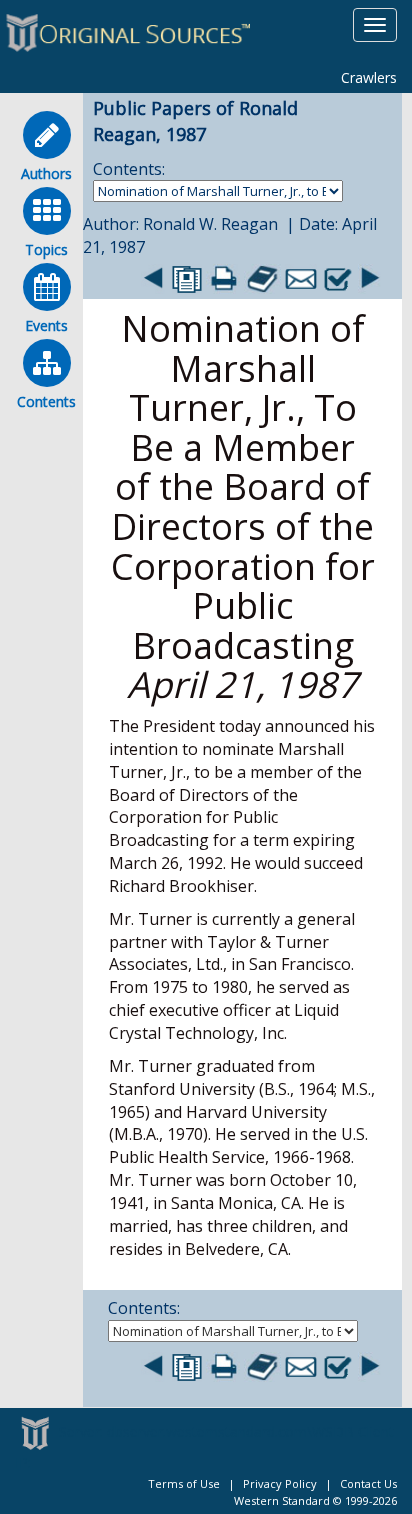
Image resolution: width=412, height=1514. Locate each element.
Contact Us (368, 1483)
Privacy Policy (280, 1483)
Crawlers (369, 77)
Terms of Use (184, 1483)
